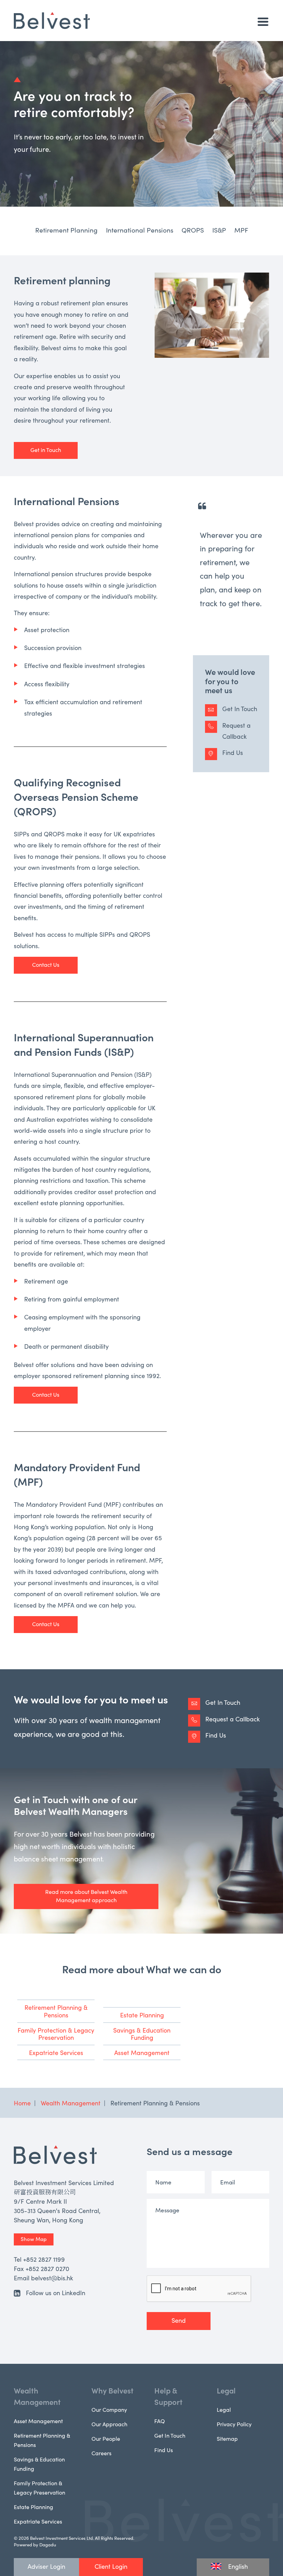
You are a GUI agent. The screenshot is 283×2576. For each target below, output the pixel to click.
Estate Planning (142, 2015)
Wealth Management (37, 2396)
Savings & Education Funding (142, 2034)
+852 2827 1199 (44, 2259)
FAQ (160, 2421)
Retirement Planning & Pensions (56, 2011)
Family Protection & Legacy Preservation (56, 2034)
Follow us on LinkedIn (56, 2293)
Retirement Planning (66, 230)
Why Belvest (113, 2390)
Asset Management (142, 2052)
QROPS (193, 230)
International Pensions (140, 230)
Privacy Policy (234, 2424)
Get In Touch (240, 709)
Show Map (34, 2239)
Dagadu (48, 2544)
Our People (106, 2438)
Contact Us (46, 964)
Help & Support (168, 2396)
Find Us (233, 752)
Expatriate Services (56, 2052)
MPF (241, 230)
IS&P (219, 230)
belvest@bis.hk (52, 2278)
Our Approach (109, 2424)
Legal (226, 2390)
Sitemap (227, 2438)
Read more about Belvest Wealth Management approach (86, 1896)
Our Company (109, 2409)
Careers (101, 2453)
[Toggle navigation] (263, 22)
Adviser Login (46, 2566)
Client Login (111, 2566)
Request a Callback (236, 731)
